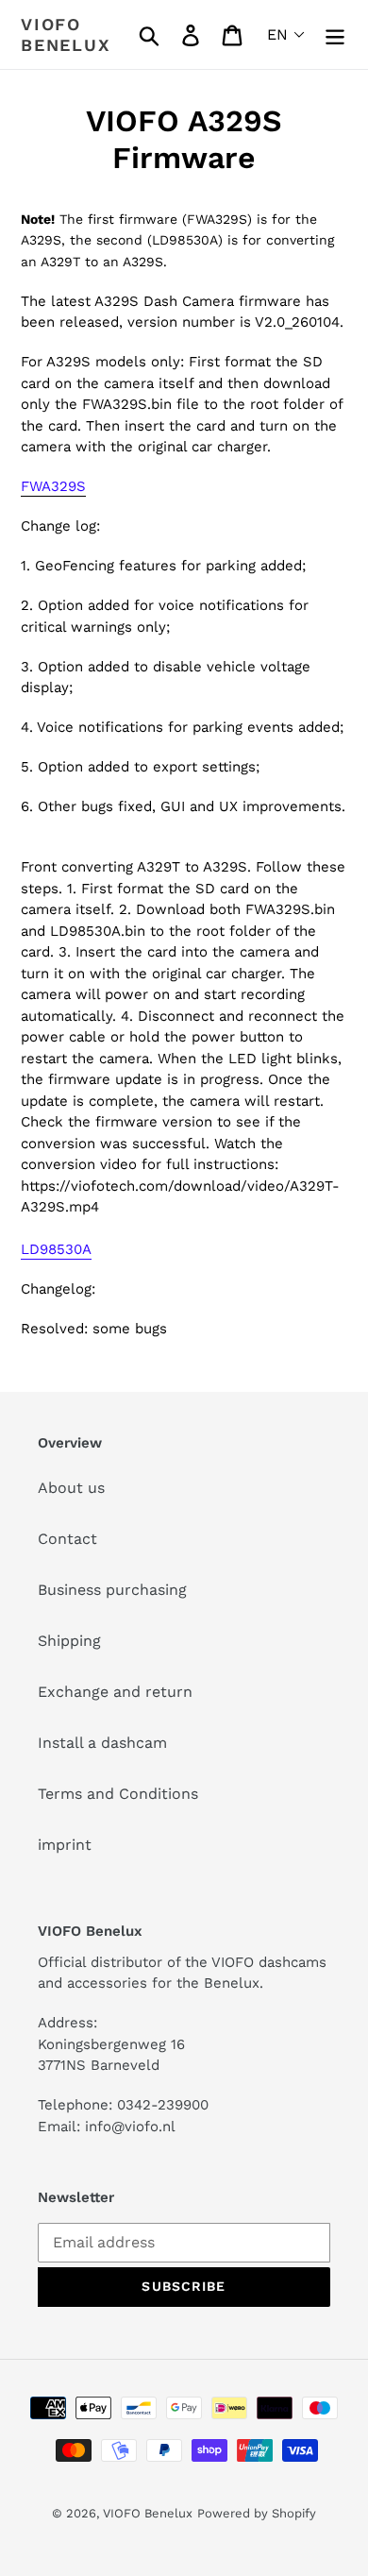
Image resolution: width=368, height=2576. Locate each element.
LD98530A (56, 1249)
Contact (67, 1539)
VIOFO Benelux (148, 2513)
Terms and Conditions (118, 1794)
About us (71, 1488)
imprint (65, 1845)
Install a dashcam (102, 1743)
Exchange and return (115, 1692)
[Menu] (335, 34)
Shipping (69, 1641)
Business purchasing (112, 1590)
